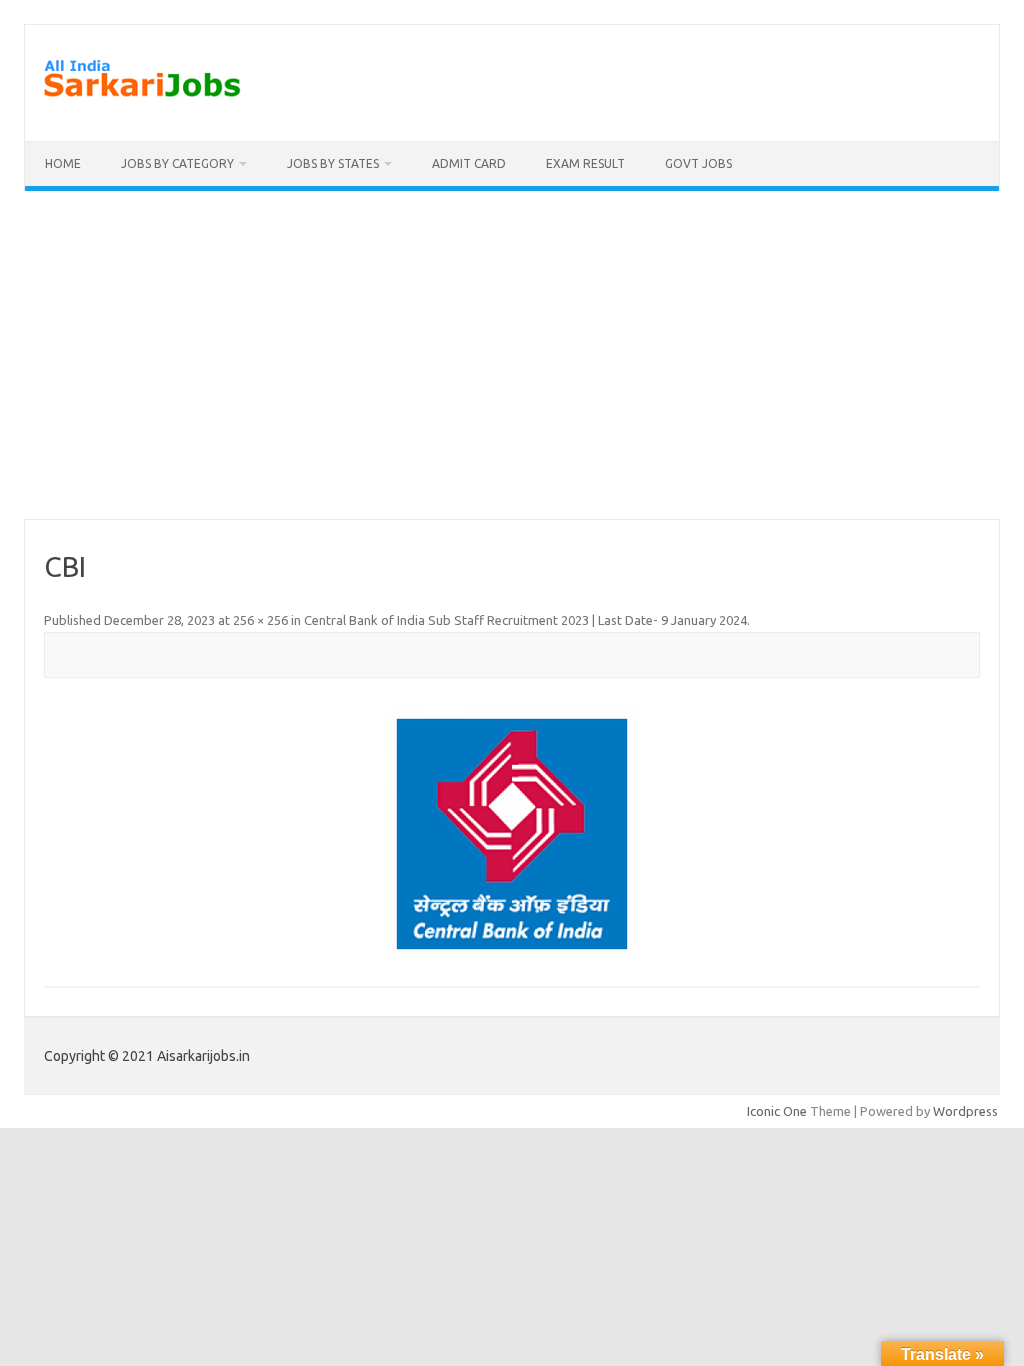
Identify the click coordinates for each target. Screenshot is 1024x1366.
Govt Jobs (698, 163)
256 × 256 (260, 620)
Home (63, 163)
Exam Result (585, 163)
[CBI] (511, 834)
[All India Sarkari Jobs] (142, 107)
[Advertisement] (512, 355)
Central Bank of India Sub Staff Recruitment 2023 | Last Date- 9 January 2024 (525, 620)
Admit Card (469, 163)
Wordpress (965, 1111)
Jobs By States (333, 163)
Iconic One (777, 1111)
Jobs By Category (177, 163)
